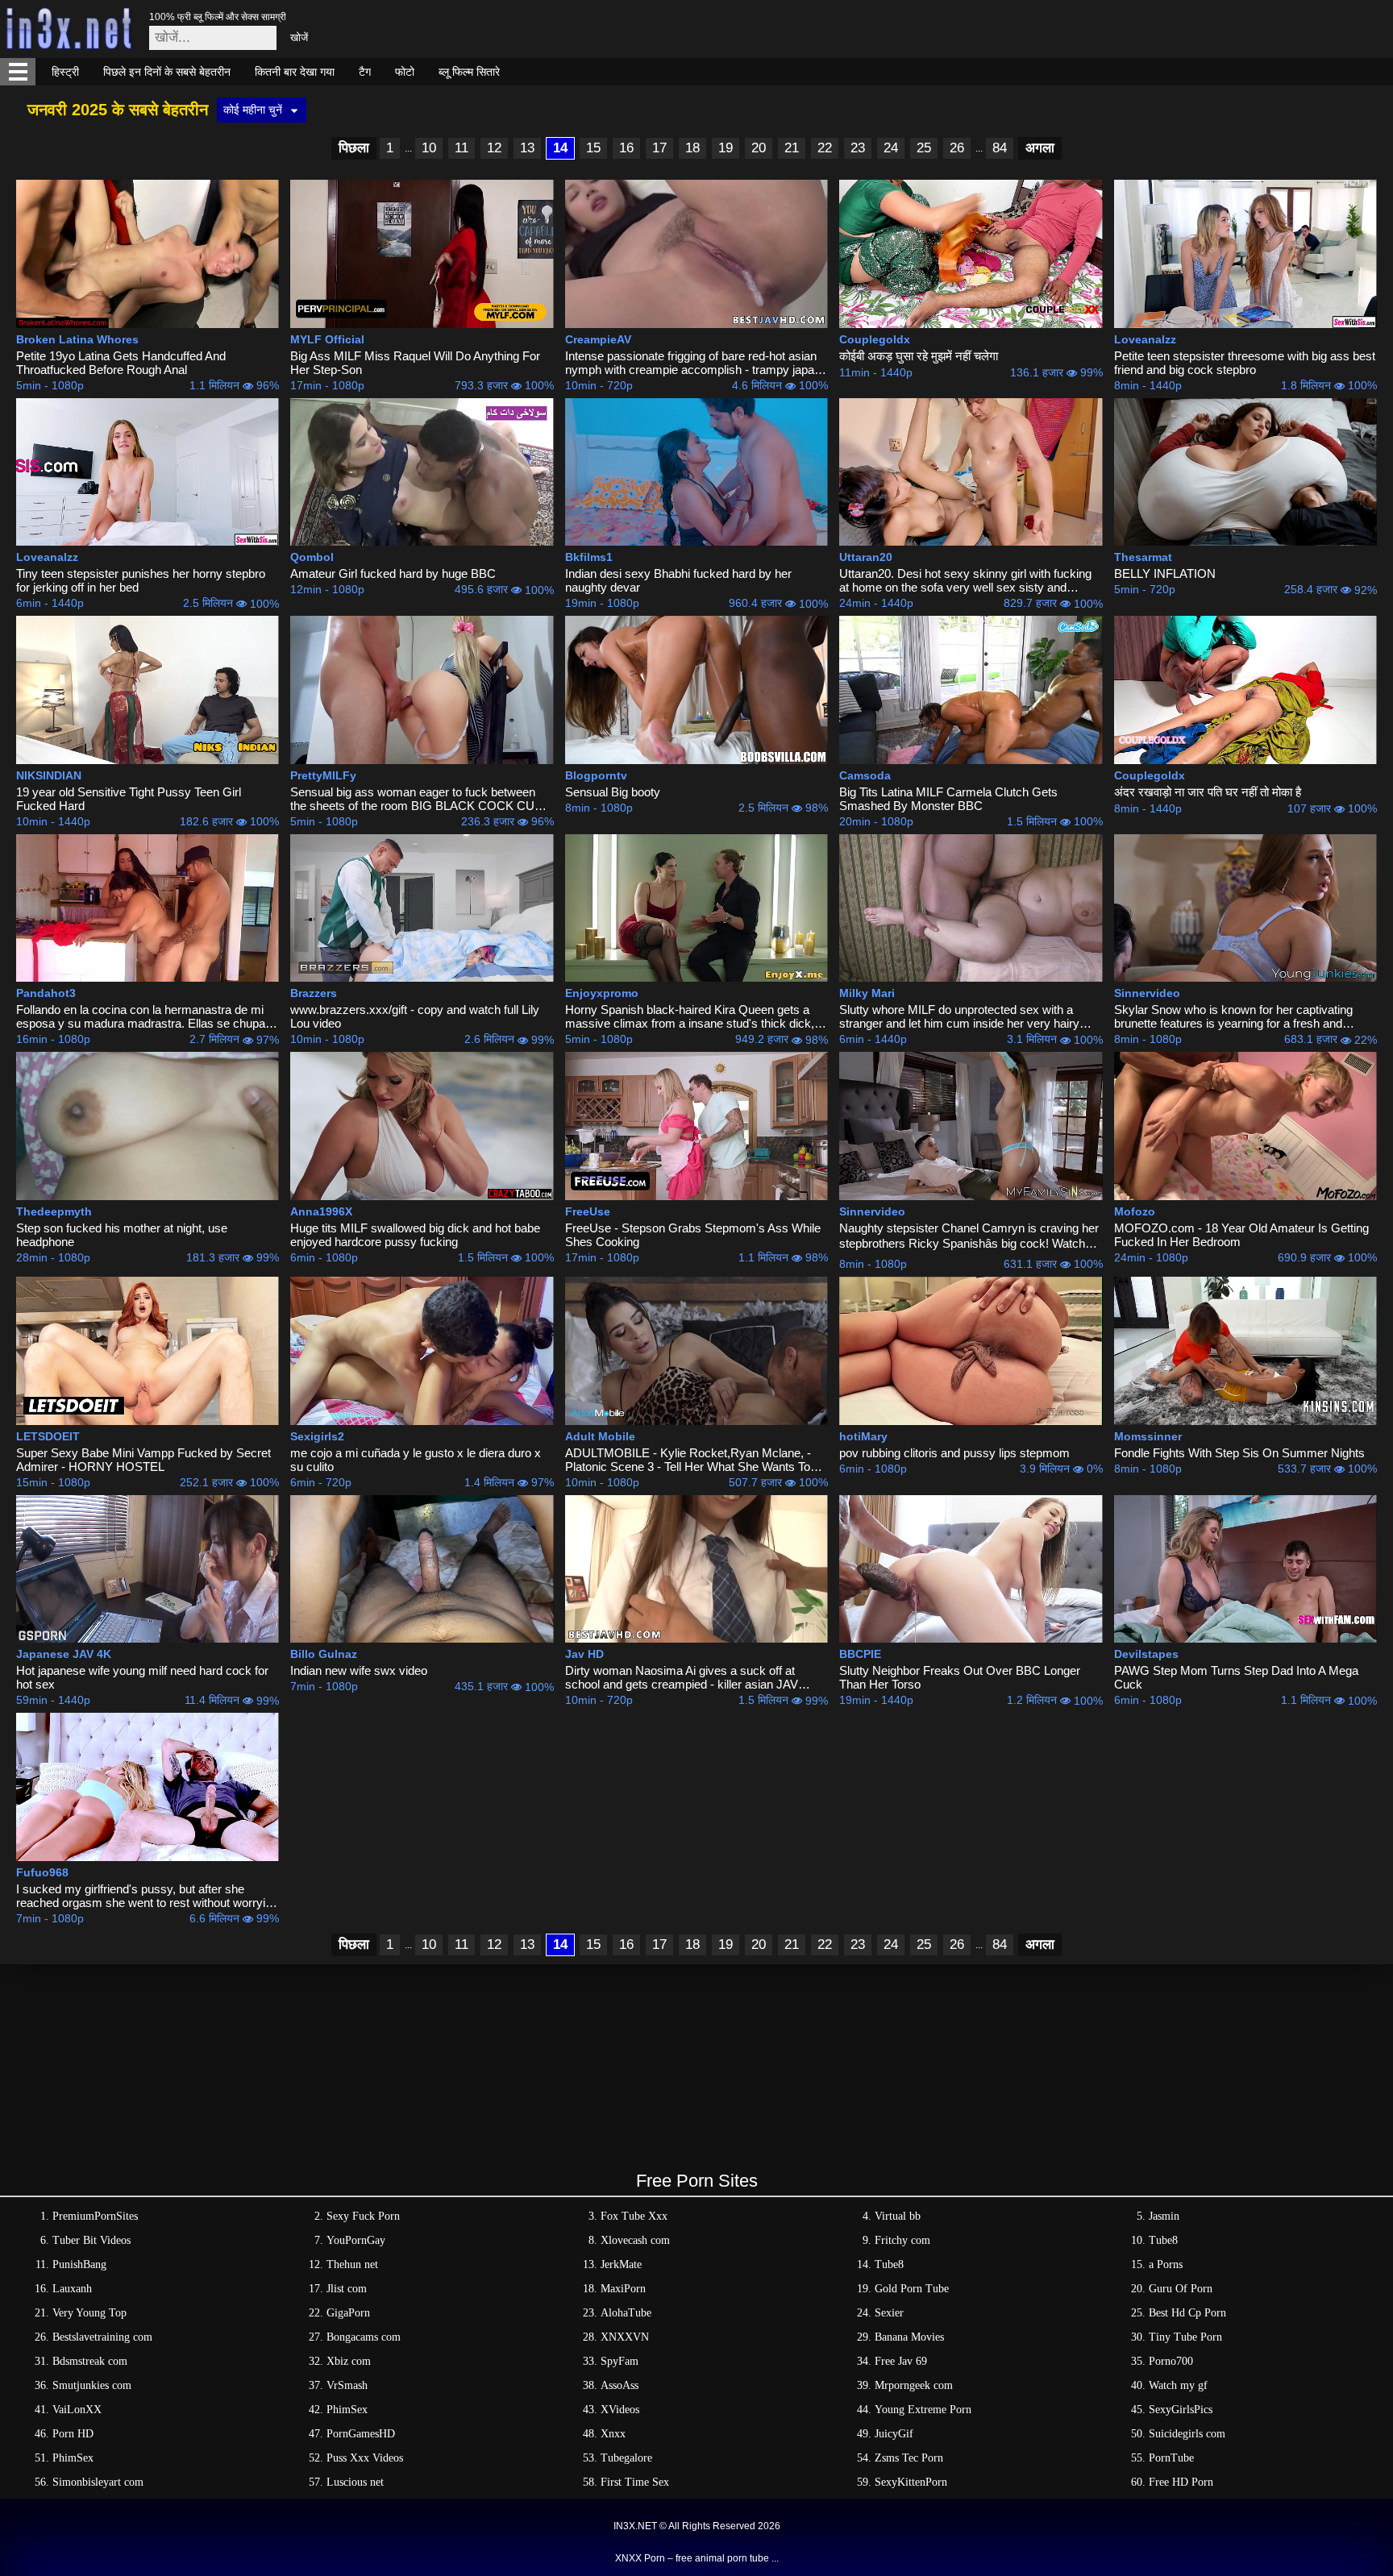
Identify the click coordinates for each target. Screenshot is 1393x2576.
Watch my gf (1178, 2385)
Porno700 (1171, 2361)
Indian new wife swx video (359, 1670)
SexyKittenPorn (911, 2482)
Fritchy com (902, 2240)
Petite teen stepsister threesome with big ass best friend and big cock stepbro (1245, 363)
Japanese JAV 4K (64, 1654)
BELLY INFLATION (1165, 573)
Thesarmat (1143, 557)
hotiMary (863, 1436)
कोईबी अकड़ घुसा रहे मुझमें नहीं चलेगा (919, 356)
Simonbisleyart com (98, 2482)
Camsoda (865, 775)
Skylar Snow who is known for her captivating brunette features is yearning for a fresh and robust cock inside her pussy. (1233, 1016)
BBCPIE (860, 1654)
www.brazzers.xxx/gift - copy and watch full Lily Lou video (415, 1016)
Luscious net (355, 2482)
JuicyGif (894, 2434)
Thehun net (352, 2264)
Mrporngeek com (914, 2385)
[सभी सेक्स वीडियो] (18, 72)
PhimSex (347, 2410)
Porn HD (73, 2434)
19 (726, 148)
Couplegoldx (875, 339)
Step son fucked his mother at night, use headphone (122, 1235)
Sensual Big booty (613, 792)
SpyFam (620, 2361)
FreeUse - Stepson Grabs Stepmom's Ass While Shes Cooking (693, 1235)
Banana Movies (909, 2337)
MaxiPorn (623, 2289)
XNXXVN (625, 2337)
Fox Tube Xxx (634, 2216)
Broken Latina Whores (77, 339)
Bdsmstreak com (90, 2361)
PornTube (1171, 2458)
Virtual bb (898, 2216)
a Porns (1166, 2264)
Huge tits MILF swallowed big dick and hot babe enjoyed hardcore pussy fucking (415, 1235)
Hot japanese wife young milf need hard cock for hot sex (142, 1677)
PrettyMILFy (323, 775)
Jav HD (584, 1654)
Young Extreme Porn (923, 2410)
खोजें (299, 37)
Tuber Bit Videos (91, 2240)
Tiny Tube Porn (1185, 2337)
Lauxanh (72, 2289)
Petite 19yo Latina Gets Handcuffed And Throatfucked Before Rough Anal (121, 363)
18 (692, 148)
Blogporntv (596, 775)
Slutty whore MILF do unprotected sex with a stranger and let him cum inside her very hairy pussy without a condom (959, 1016)
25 (924, 148)
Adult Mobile (600, 1436)
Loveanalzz (1145, 339)
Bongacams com (364, 2337)
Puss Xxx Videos (365, 2458)
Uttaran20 (866, 557)
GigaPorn (348, 2313)
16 (626, 148)
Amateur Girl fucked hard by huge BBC (393, 573)
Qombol (312, 557)
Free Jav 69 (901, 2361)
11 (462, 148)
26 (957, 148)
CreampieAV (598, 339)
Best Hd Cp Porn (1187, 2313)
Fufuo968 (42, 1872)
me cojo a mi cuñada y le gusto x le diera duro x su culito (416, 1460)
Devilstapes (1146, 1654)
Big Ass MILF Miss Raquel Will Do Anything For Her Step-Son (415, 363)
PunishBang (79, 2264)
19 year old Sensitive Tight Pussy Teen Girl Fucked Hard (129, 799)
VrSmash (347, 2385)
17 (659, 148)
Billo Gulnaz (324, 1654)
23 (858, 148)
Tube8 (1163, 2240)
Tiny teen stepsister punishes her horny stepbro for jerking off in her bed (141, 580)
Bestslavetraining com (102, 2337)
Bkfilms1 (589, 557)
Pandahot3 (46, 993)
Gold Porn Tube (912, 2289)
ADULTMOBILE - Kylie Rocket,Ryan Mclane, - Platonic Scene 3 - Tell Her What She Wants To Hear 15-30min (688, 1460)
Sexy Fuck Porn (363, 2216)
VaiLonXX (77, 2410)
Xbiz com (349, 2361)
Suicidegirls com (1187, 2434)
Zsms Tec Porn (909, 2458)
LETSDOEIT (48, 1436)
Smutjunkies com (92, 2385)
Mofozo (1135, 1211)
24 (891, 148)
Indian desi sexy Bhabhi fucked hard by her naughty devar (678, 580)
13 (527, 148)
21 (792, 148)
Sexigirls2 (317, 1436)
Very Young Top (89, 2313)
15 (593, 148)
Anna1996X (321, 1211)
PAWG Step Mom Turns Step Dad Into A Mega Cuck (1236, 1677)
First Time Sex (635, 2482)
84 (1000, 148)
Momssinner (1148, 1436)
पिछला (354, 148)
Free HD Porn (1181, 2482)
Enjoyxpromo (602, 993)
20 (759, 148)
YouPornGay (356, 2240)
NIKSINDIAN (49, 775)
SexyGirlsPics (1181, 2410)
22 (825, 148)
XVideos (620, 2410)
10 (429, 148)
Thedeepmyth (54, 1211)
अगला (1040, 148)
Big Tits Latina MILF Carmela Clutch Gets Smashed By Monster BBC (948, 799)
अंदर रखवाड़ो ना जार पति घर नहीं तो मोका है (1208, 792)
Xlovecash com (635, 2240)
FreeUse (588, 1211)
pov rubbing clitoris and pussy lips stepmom (954, 1453)
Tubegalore (626, 2458)
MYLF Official (327, 339)
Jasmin (1164, 2216)
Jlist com (347, 2289)
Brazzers (314, 993)
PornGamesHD (361, 2434)
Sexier (889, 2313)
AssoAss (620, 2385)
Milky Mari (867, 993)
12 (494, 148)
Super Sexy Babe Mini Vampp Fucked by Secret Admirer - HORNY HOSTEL (143, 1460)
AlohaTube (626, 2313)
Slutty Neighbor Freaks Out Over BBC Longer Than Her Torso (960, 1677)
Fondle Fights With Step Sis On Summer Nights (1239, 1453)
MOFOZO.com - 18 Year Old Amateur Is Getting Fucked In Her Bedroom (1241, 1235)
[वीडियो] (148, 254)
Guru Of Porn (1181, 2289)
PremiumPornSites (95, 2216)
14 (560, 148)
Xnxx (613, 2434)
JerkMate (621, 2264)
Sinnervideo (1147, 993)
